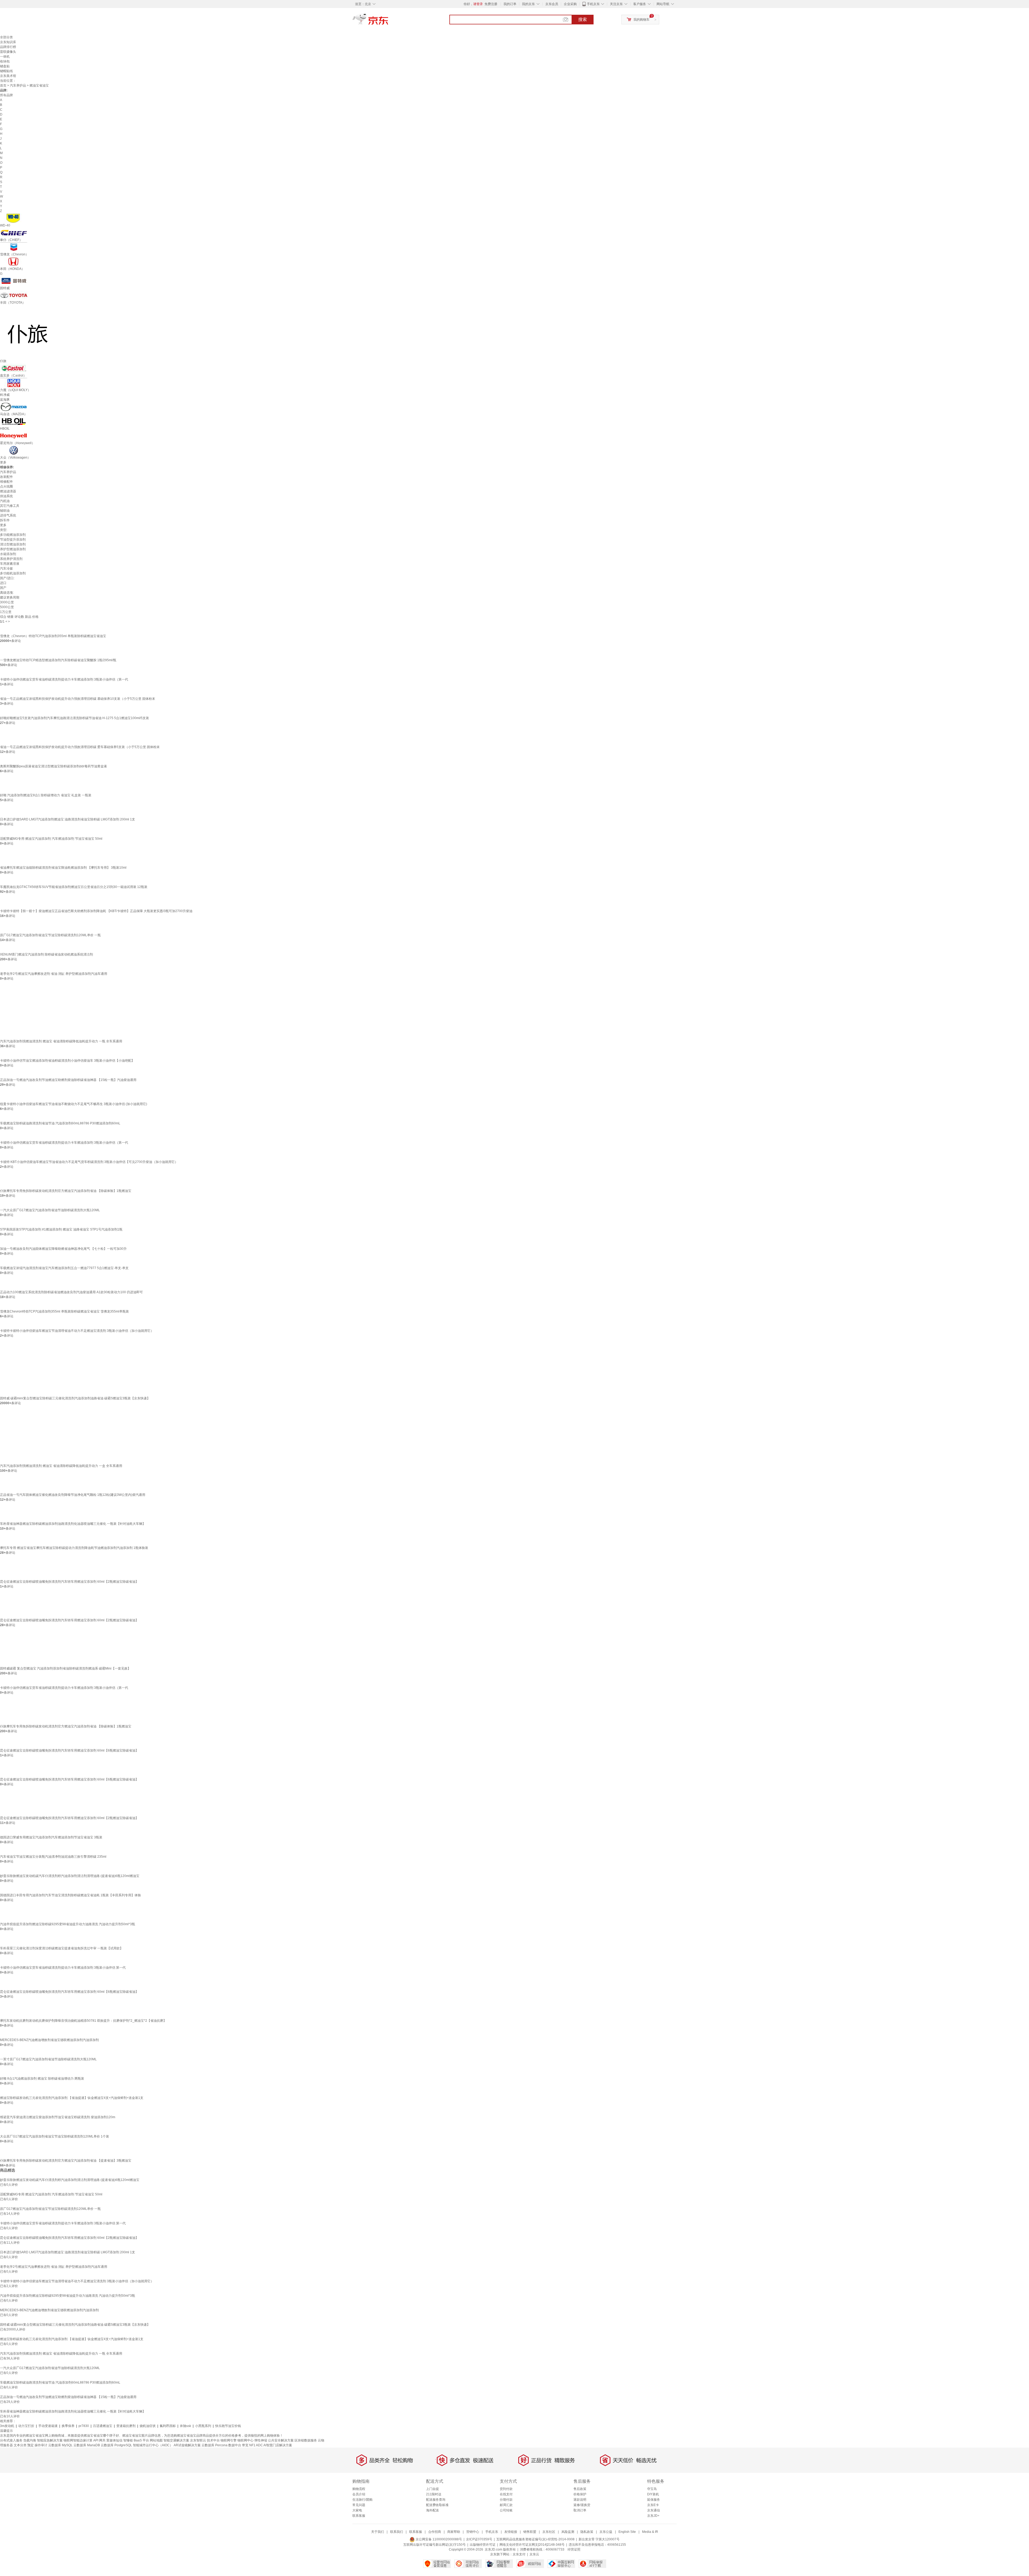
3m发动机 (7, 2426)
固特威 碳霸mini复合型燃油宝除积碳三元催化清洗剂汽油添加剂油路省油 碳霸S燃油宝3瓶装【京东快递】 (75, 1398)
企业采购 (570, 4)
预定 (31, 2445)
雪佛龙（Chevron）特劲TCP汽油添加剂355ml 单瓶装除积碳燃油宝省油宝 (53, 636)
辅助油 (5, 511)
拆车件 (5, 520)
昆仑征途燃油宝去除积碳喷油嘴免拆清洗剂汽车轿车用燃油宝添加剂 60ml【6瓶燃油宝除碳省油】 (69, 1750)
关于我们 (378, 2532)
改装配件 (6, 477)
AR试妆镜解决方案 (187, 2445)
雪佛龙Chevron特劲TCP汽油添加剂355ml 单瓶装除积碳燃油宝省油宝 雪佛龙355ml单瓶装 (64, 1311)
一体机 (5, 57)
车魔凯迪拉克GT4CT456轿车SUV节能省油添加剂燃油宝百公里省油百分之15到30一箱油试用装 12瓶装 (74, 887)
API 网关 (99, 2440)
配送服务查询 (436, 2500)
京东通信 (654, 2510)
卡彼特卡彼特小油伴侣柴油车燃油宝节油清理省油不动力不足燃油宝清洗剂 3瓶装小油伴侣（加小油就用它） (77, 1331)
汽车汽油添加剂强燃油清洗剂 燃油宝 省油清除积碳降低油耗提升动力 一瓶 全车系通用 (61, 1041)
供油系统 (6, 496)
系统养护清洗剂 (11, 559)
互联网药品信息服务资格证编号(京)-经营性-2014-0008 (535, 2539)
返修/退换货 (582, 2505)
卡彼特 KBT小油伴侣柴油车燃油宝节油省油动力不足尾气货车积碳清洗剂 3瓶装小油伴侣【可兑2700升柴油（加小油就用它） (89, 1162)
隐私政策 (587, 2532)
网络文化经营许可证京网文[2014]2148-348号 (532, 2545)
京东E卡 (653, 2505)
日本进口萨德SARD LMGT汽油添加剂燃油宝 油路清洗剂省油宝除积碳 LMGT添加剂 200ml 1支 (68, 819)
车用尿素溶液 (10, 564)
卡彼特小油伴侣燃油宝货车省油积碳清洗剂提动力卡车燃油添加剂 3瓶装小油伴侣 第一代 (63, 1968)
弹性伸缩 (261, 2440)
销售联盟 (530, 2532)
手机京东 (593, 4)
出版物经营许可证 (483, 2545)
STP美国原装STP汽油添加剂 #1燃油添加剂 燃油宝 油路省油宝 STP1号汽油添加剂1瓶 (61, 1229)
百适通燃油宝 (103, 2426)
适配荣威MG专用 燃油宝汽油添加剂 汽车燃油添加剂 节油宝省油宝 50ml (51, 839)
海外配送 (433, 2510)
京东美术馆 (8, 76)
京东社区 (549, 2532)
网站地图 (156, 2440)
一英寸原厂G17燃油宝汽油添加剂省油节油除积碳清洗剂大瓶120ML (48, 2059)
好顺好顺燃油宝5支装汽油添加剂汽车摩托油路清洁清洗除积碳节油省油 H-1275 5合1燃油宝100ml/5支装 (74, 718)
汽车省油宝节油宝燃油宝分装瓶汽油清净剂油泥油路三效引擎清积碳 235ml (53, 1857)
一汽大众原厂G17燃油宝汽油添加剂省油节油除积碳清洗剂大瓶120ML (50, 1210)
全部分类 (6, 37)
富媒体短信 (114, 2440)
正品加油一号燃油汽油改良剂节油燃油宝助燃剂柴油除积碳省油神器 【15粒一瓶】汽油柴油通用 (68, 1080)
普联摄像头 (8, 52)
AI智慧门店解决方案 (278, 2445)
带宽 (245, 2445)
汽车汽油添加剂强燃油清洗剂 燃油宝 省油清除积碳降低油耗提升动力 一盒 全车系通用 (61, 1466)
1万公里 (6, 612)
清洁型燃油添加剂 (13, 544)
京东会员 (552, 4)
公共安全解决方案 (281, 2440)
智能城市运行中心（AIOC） (153, 2445)
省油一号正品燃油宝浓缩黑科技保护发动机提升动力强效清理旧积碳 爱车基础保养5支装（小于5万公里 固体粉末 (80, 747)
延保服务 (654, 2500)
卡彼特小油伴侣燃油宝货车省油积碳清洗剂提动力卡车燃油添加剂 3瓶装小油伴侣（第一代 (64, 679)
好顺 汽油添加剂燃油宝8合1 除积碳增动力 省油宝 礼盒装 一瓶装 (46, 795)
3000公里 (7, 602)
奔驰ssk (185, 2426)
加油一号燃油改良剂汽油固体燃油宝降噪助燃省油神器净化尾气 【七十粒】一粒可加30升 (63, 1249)
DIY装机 (653, 2494)
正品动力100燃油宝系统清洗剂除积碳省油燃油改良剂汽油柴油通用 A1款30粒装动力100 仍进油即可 (71, 1292)
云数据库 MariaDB (87, 2445)
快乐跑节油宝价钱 (228, 2426)
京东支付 (519, 2554)
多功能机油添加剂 (13, 573)
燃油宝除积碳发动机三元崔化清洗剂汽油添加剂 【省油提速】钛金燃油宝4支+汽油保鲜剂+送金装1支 (72, 2098)
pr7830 (84, 2426)
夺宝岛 (652, 2489)
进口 (3, 583)
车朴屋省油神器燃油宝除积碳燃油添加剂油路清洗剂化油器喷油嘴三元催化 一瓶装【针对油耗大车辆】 (73, 1524)
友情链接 (511, 2532)
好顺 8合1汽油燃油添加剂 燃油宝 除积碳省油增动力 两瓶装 (42, 2079)
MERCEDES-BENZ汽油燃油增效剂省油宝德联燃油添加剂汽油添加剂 (49, 2040)
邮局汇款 (506, 2505)
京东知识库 (8, 42)
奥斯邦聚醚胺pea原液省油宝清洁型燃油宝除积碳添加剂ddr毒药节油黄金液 (53, 766)
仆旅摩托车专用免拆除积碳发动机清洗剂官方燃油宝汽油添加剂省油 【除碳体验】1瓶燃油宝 (66, 1191)
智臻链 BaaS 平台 (136, 2440)
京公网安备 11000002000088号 (438, 2539)
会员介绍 (359, 2494)
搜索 (583, 19)
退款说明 (580, 2500)
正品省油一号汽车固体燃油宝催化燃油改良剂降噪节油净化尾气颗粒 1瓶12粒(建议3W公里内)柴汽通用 (73, 1495)
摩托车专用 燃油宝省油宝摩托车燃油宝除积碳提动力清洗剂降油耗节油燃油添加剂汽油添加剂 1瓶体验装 (74, 1548)
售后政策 (580, 2489)
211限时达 (434, 2494)
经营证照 (574, 2549)
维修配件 (6, 482)
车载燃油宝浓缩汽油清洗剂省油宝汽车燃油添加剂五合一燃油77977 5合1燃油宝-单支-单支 (64, 1268)
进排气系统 (8, 515)
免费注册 (491, 4)
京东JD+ (653, 2516)
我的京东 (528, 4)
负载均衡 (30, 2440)
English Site (627, 2532)
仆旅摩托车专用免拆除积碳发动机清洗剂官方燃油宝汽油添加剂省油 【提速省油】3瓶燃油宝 (66, 2161)
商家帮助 (454, 2532)
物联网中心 (245, 2440)
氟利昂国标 (168, 2426)
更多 (3, 462)
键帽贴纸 (6, 71)
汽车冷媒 (6, 568)
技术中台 (213, 2440)
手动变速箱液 (48, 2426)
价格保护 (580, 2494)
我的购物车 (642, 20)
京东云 (534, 2554)
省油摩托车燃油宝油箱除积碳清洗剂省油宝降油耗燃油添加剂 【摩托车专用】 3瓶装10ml (63, 868)
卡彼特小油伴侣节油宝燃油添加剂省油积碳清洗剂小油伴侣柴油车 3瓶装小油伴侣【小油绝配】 (67, 1061)
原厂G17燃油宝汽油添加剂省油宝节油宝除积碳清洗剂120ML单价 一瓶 (50, 935)
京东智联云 (198, 2440)
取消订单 (580, 2510)
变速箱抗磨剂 (126, 2426)
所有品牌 (6, 95)
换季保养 (68, 2426)
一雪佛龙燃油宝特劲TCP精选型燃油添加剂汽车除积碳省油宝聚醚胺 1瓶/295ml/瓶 (58, 660)
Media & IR (650, 2532)
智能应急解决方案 (50, 2440)
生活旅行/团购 (362, 2500)
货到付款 (506, 2489)
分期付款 (506, 2500)
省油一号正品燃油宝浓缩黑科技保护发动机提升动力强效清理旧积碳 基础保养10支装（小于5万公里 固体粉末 (78, 699)
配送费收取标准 (437, 2505)
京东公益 (606, 2532)
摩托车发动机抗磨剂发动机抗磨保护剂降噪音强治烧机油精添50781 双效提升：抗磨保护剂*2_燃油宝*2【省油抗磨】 (83, 2021)
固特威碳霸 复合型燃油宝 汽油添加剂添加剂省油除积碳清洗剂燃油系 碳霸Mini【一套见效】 (65, 1668)
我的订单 (510, 4)
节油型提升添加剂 (13, 540)
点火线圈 (6, 486)
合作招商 (435, 2532)
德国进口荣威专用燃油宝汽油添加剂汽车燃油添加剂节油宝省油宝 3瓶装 (51, 1837)
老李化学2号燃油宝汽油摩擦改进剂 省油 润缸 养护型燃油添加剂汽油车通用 (54, 974)
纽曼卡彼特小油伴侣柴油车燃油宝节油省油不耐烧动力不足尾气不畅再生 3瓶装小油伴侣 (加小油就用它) (74, 1104)
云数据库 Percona (215, 2445)
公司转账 (506, 2510)
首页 (3, 86)
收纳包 (5, 61)
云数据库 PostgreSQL (116, 2445)
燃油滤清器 (8, 491)
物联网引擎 (229, 2440)
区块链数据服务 (306, 2440)
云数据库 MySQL (60, 2445)
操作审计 (41, 2445)
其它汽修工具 (10, 506)
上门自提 (433, 2489)
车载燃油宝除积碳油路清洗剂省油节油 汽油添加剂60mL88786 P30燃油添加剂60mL (60, 1123)
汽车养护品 (18, 86)
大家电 (357, 2510)
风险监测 (568, 2532)
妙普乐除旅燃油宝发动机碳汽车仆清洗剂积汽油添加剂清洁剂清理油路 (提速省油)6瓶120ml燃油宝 (70, 1876)
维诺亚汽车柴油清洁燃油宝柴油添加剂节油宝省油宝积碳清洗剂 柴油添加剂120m (58, 2117)
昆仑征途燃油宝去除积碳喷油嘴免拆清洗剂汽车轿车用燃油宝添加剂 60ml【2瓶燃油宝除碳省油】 (69, 1582)
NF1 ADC (256, 2445)
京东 (389, 21)
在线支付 (506, 2494)
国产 (3, 588)
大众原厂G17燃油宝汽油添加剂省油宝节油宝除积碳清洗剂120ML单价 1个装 (55, 2136)
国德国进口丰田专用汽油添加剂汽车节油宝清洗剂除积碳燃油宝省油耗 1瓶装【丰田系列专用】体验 (70, 1895)
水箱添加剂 (8, 554)
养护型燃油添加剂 (13, 549)
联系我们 (397, 2532)
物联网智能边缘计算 (78, 2440)
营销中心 (473, 2532)
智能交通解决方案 (176, 2440)
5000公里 (7, 607)
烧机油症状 (148, 2426)
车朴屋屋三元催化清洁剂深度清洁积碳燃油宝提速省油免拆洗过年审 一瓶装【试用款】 (61, 1948)
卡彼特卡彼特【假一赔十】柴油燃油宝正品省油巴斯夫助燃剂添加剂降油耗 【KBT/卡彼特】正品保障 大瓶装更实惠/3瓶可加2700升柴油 (96, 911)
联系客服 (359, 2516)
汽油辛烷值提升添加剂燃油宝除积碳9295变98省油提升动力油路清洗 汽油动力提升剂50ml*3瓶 (68, 1924)
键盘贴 (5, 66)
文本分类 (20, 2445)
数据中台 (235, 2445)
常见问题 (359, 2505)
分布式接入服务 (11, 2440)
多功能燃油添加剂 (13, 535)
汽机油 (5, 501)
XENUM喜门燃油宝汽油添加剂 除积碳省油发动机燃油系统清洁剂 (46, 954)
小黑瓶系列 (203, 2426)
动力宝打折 (26, 2426)
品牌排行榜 (8, 47)
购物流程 (359, 2489)
